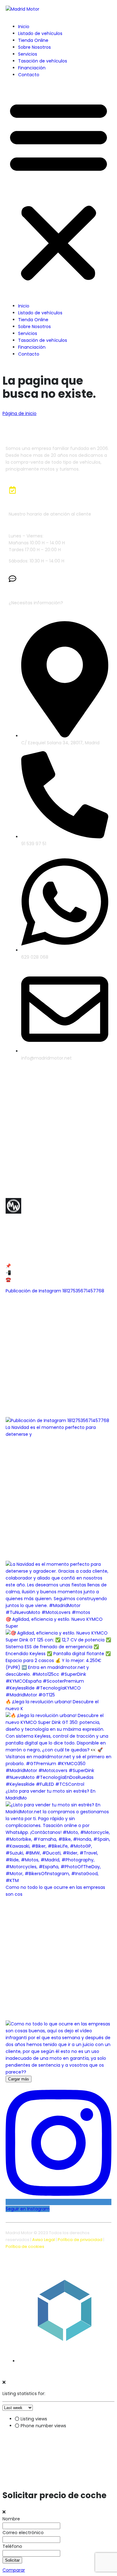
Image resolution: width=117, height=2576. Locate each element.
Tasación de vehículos (43, 61)
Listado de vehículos (40, 33)
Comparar (14, 2570)
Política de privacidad (80, 2240)
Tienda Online (33, 40)
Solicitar (12, 2560)
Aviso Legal (44, 2240)
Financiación (32, 68)
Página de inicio (19, 413)
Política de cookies (25, 2247)
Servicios (28, 54)
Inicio (24, 27)
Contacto (29, 75)
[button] (58, 190)
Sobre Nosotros (34, 47)
